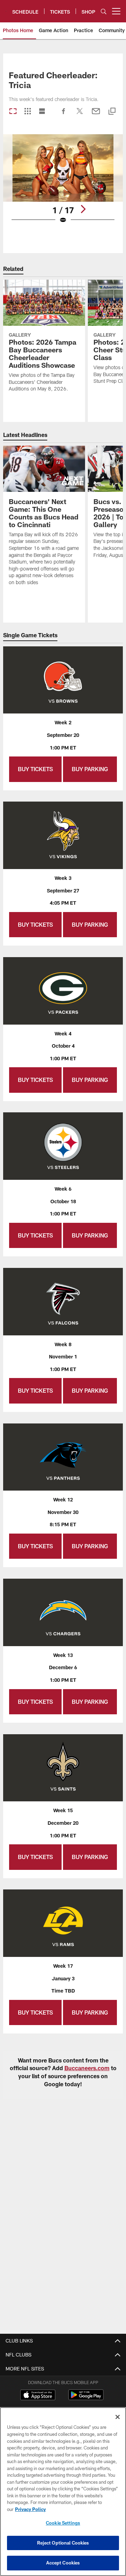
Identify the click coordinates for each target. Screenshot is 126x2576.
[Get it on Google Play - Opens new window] (86, 2398)
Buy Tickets (35, 769)
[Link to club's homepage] (6, 8)
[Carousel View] (13, 112)
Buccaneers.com (87, 2068)
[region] (63, 2492)
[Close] (118, 2417)
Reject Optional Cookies (63, 2543)
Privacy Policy (30, 2509)
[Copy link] (112, 112)
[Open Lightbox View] (63, 183)
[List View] (42, 112)
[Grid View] (27, 112)
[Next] (83, 209)
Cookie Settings (63, 2523)
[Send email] (96, 115)
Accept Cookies (63, 2563)
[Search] (104, 11)
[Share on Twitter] (80, 115)
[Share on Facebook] (64, 115)
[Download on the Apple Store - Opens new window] (38, 2396)
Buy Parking (90, 769)
